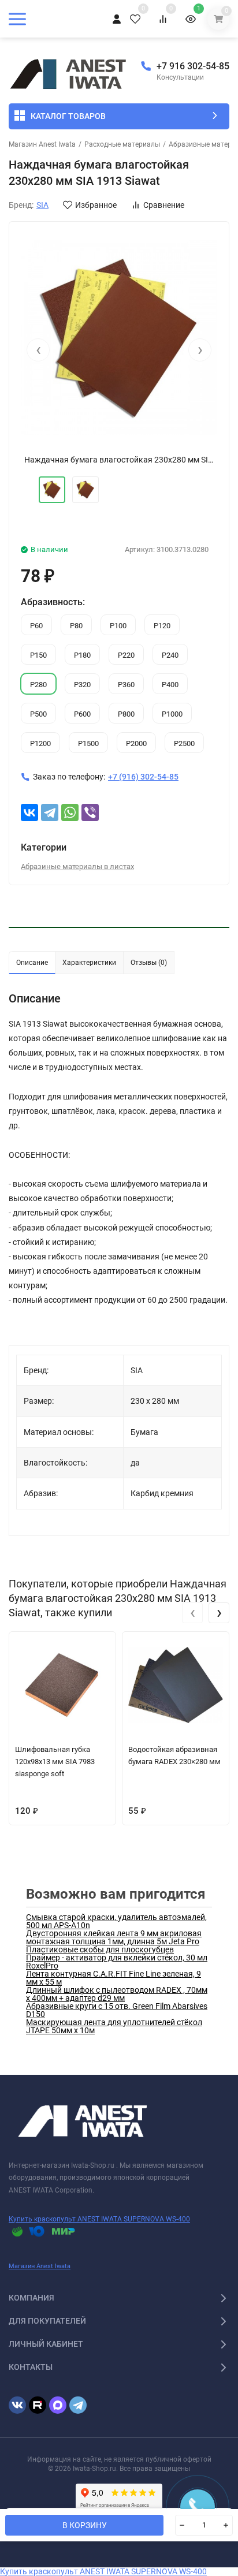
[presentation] (38, 350)
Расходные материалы (122, 144)
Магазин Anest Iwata (42, 144)
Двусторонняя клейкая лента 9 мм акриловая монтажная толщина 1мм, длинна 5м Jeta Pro (114, 1937)
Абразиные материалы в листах (77, 866)
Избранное (96, 205)
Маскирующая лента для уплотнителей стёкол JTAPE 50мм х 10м (114, 2026)
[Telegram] (50, 812)
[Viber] (90, 812)
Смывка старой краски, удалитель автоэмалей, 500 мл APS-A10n (116, 1921)
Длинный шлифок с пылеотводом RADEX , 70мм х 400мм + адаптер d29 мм (117, 1994)
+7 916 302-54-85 (193, 66)
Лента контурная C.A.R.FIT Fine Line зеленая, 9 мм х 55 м (114, 1978)
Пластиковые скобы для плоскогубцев (100, 1949)
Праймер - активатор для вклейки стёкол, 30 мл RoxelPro (117, 1962)
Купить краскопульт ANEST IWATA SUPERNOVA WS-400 (99, 2219)
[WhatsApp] (70, 812)
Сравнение (164, 205)
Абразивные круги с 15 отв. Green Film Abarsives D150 (117, 2010)
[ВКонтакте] (29, 812)
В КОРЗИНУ (85, 2525)
